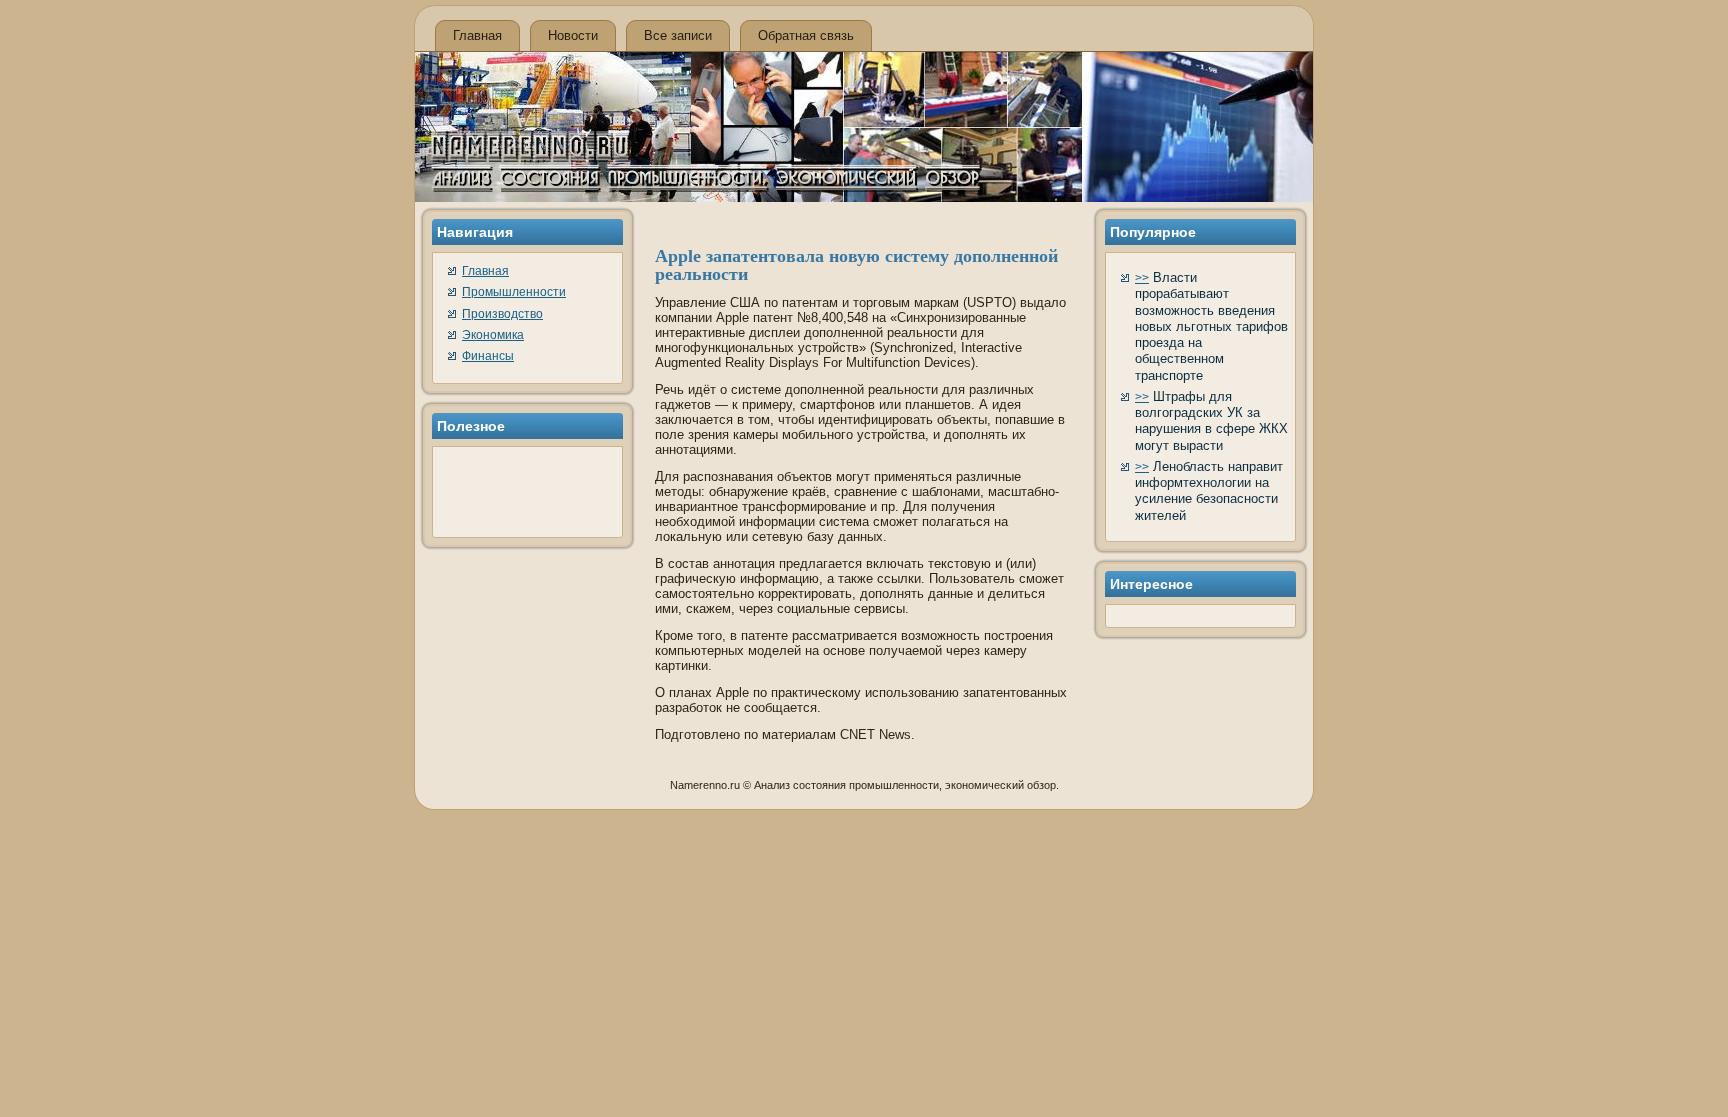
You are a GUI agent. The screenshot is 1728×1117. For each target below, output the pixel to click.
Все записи (678, 35)
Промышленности (514, 292)
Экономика (493, 335)
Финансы (488, 356)
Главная (477, 35)
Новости (573, 35)
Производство (502, 314)
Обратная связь (806, 35)
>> (1142, 278)
